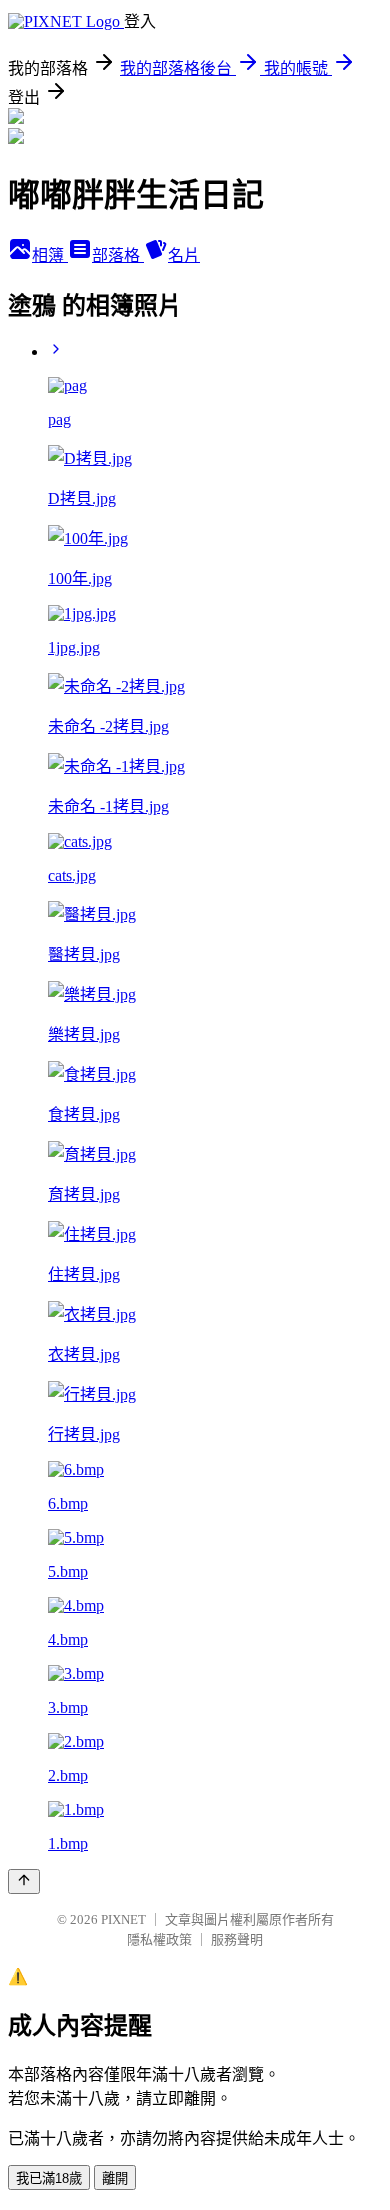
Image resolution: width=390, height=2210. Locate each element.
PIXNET (123, 1919)
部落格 (118, 255)
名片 (184, 255)
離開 (115, 2178)
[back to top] (24, 1881)
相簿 (50, 255)
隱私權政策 (159, 1939)
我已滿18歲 (49, 2178)
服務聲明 (237, 1939)
